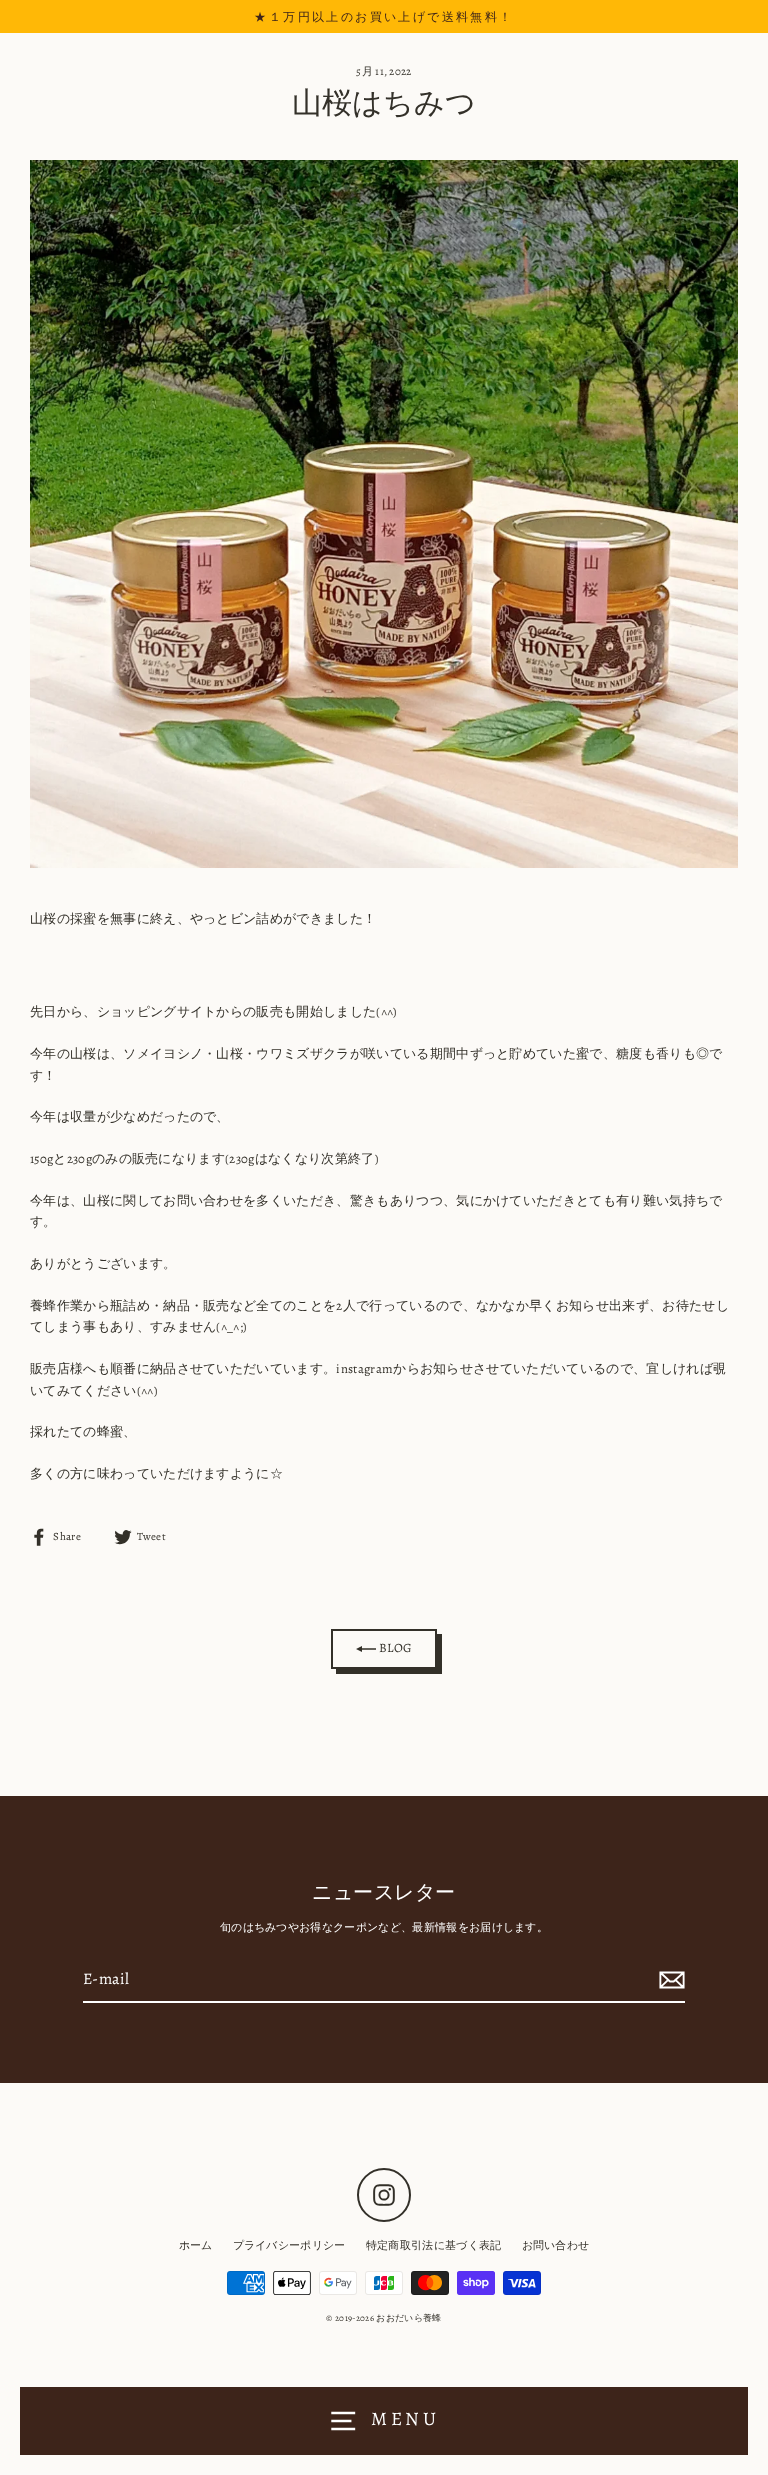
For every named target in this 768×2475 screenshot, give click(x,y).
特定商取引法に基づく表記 (434, 2245)
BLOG (394, 1647)
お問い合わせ (556, 2245)
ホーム (196, 2245)
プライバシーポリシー (289, 2245)
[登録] (669, 1980)
